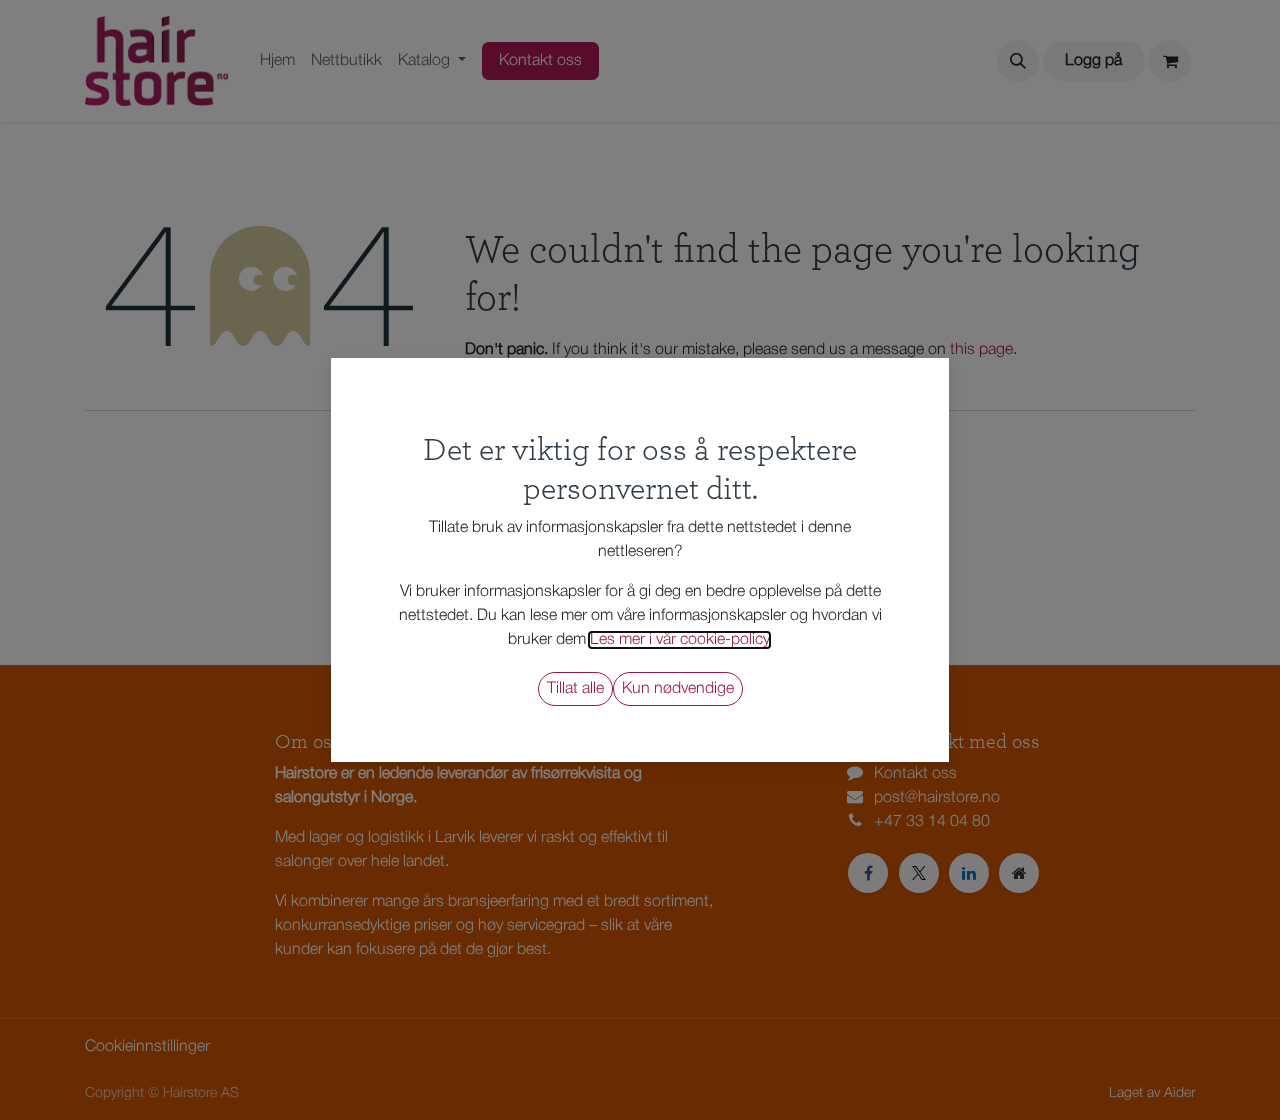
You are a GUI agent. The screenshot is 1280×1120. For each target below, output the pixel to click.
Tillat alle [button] (575, 689)
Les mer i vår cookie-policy (679, 640)
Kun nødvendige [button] (678, 689)
